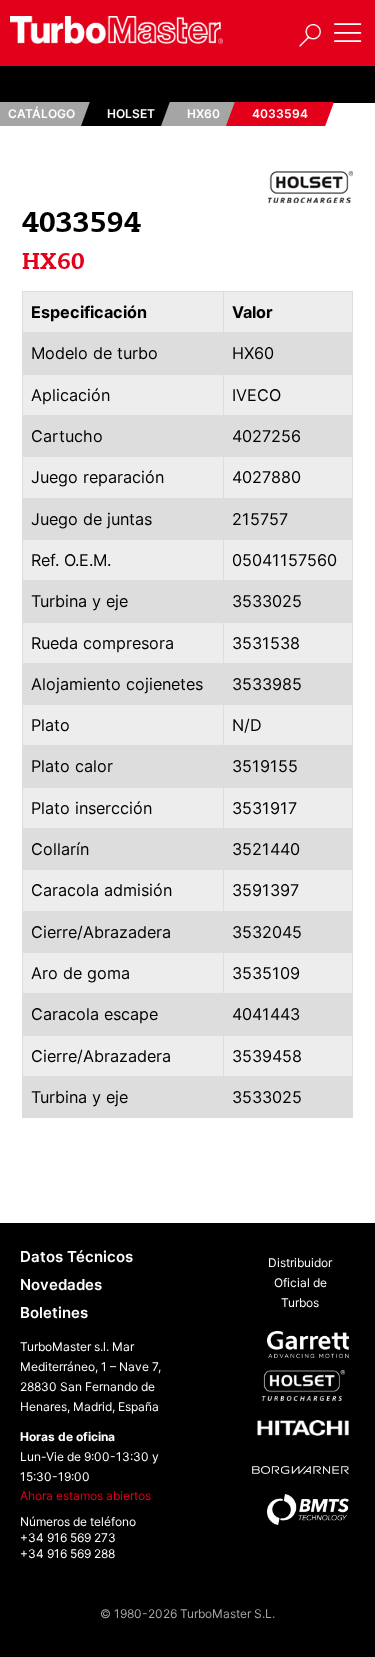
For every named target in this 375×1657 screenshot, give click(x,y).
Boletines (54, 1312)
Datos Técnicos (76, 1256)
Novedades (61, 1284)
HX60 (203, 113)
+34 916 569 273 (68, 1537)
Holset (131, 113)
